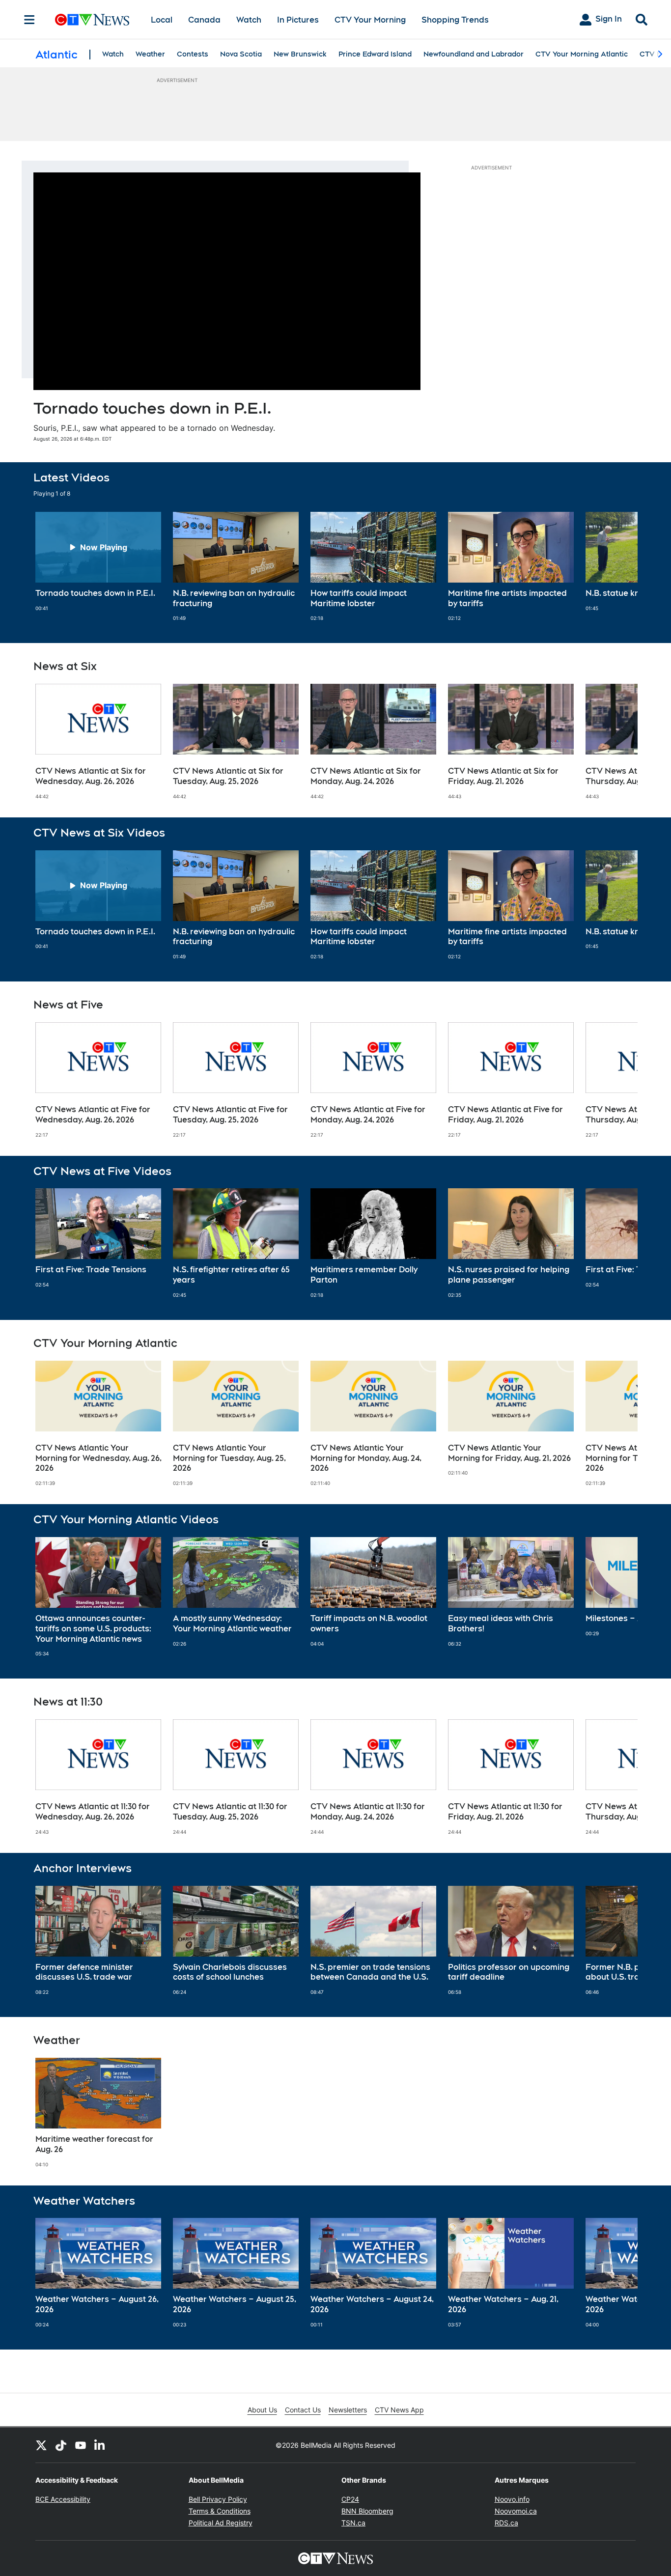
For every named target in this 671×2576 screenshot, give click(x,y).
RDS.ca (506, 2523)
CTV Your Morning (370, 20)
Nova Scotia (241, 54)
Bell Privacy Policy (218, 2499)
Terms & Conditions (220, 2511)
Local (162, 20)
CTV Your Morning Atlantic (582, 54)
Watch (249, 20)
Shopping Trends (455, 20)
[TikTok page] (61, 2445)
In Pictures (298, 20)
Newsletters (348, 2410)
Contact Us (303, 2410)
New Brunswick (300, 54)
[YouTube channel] (81, 2445)
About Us (262, 2410)
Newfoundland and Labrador (474, 54)
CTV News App (399, 2410)
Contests (193, 54)
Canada (204, 20)
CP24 (350, 2499)
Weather (150, 54)
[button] (618, 567)
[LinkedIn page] (100, 2445)
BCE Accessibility (63, 2499)
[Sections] (29, 20)
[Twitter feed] (41, 2445)
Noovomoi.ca (516, 2511)
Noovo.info (512, 2499)
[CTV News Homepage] (92, 20)
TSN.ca (353, 2523)
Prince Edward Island (375, 54)
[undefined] (98, 562)
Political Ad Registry (221, 2523)
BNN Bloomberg (367, 2511)
